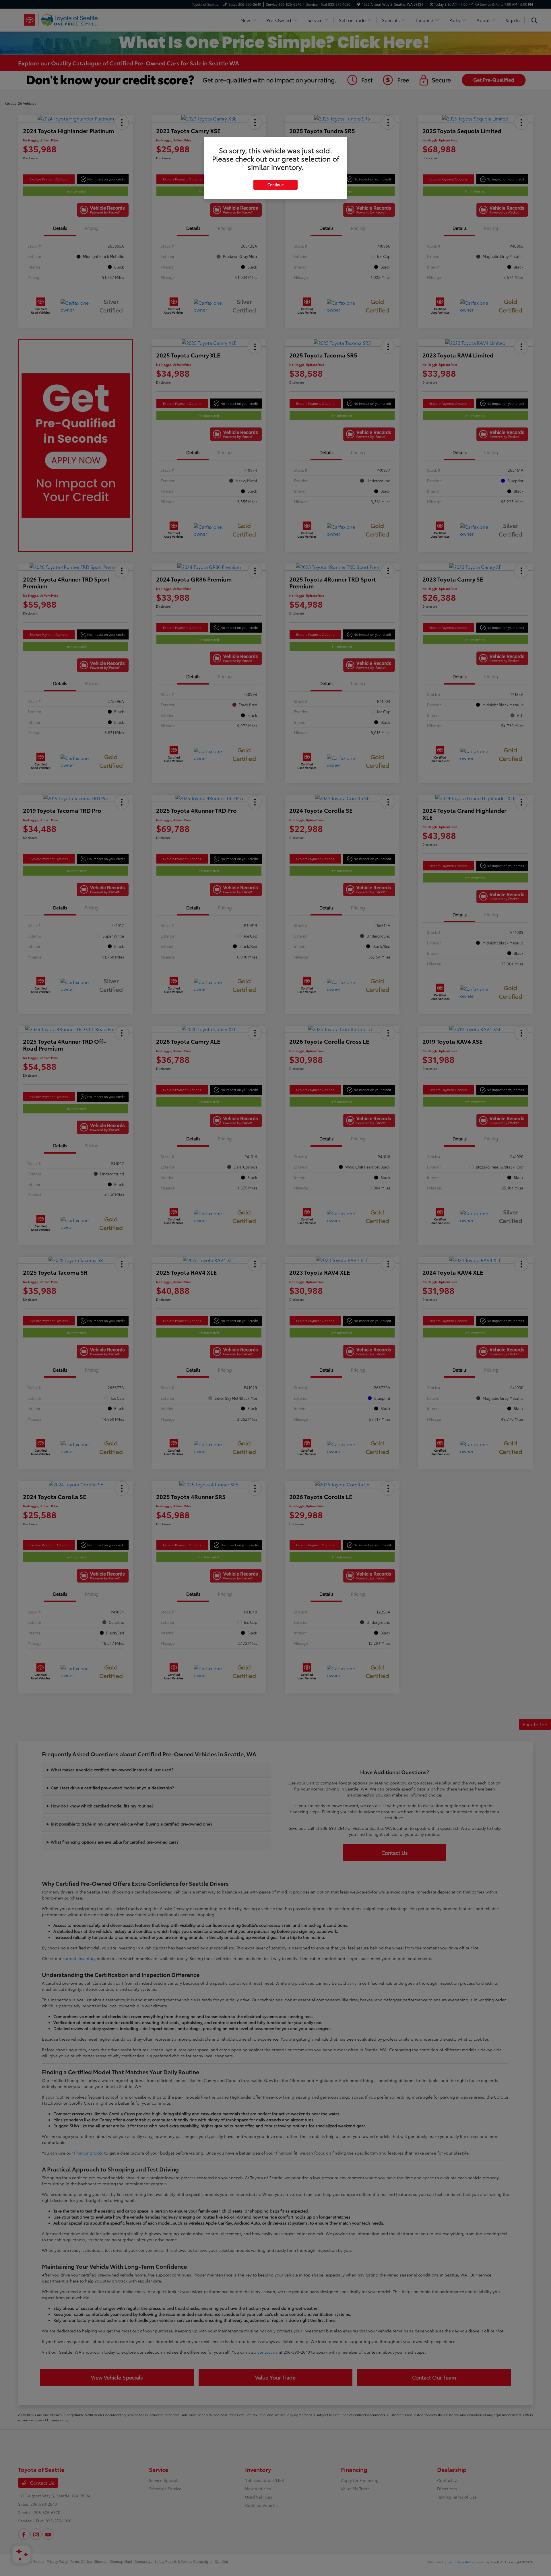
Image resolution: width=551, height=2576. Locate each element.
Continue (275, 184)
